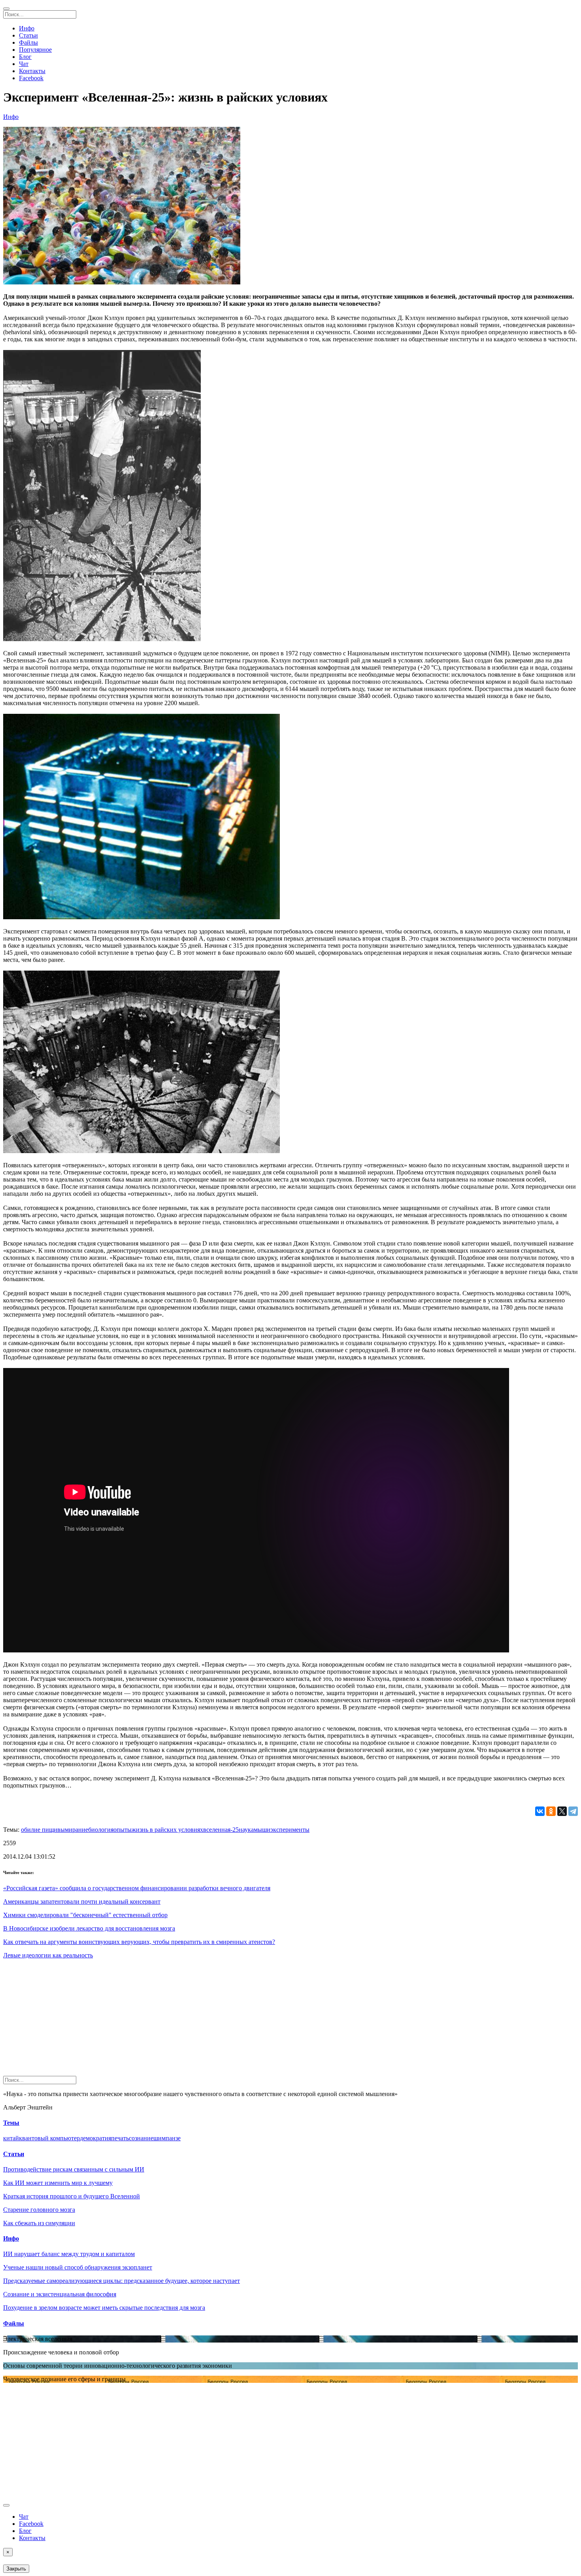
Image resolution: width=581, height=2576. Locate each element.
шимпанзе (167, 2138)
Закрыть (16, 2569)
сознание (141, 2138)
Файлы (28, 42)
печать (120, 2138)
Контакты (32, 71)
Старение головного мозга (39, 2210)
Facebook (31, 78)
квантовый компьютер (49, 2138)
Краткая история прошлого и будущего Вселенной (72, 2196)
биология (101, 1830)
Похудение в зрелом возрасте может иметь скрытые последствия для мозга (104, 2308)
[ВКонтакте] (540, 1811)
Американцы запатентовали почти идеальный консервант (82, 1901)
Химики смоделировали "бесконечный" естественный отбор (85, 1915)
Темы (11, 2123)
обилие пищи (39, 1830)
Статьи (28, 35)
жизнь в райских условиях (167, 1830)
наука (246, 1830)
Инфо (27, 28)
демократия (95, 2138)
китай (11, 2138)
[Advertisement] (240, 2021)
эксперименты (290, 1830)
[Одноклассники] (551, 1811)
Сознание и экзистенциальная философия (60, 2294)
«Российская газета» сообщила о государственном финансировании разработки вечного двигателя (137, 1888)
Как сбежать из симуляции (39, 2223)
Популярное (35, 50)
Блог (25, 57)
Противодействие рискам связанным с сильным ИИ (74, 2169)
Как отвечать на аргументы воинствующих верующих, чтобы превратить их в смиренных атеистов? (139, 1942)
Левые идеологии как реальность (48, 1955)
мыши (262, 1830)
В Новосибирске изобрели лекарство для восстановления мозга (89, 1928)
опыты (123, 1830)
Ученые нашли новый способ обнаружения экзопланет (78, 2267)
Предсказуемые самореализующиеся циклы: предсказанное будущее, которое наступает (122, 2281)
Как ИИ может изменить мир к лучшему (58, 2183)
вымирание (73, 1830)
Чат (24, 64)
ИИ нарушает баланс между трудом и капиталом (69, 2254)
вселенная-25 (221, 1830)
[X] (562, 1811)
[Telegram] (573, 1811)
